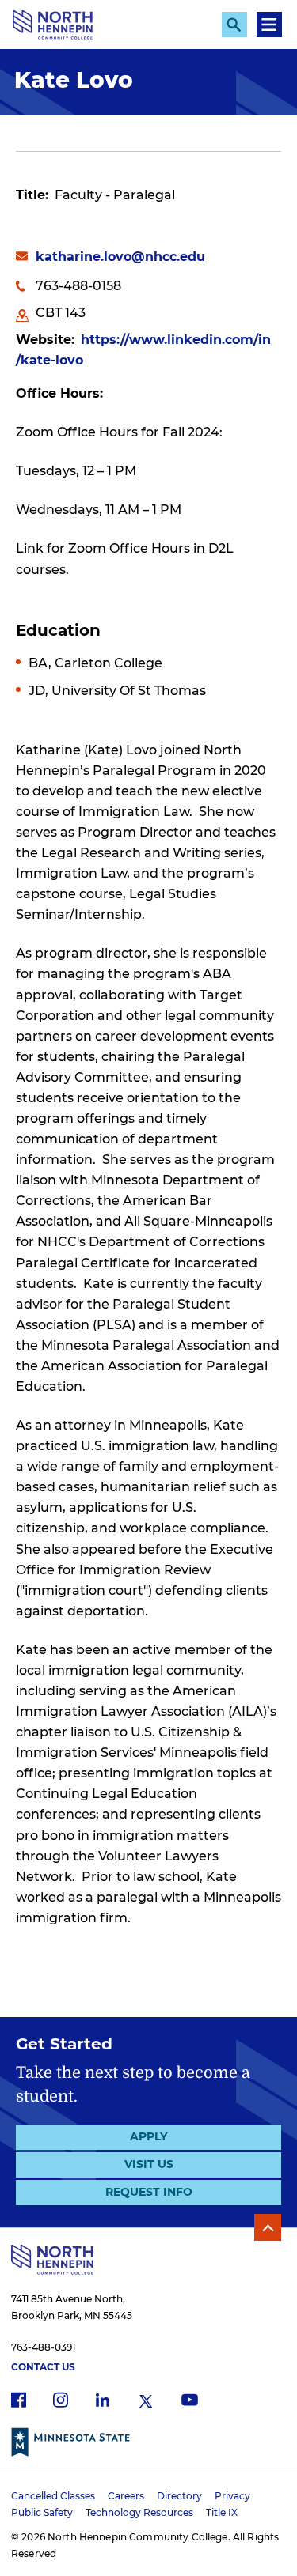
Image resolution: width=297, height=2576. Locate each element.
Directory (179, 2496)
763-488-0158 (78, 286)
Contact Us (43, 2367)
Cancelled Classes (53, 2496)
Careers (126, 2496)
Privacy (232, 2496)
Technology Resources (139, 2512)
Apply (148, 2136)
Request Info (149, 2192)
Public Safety (42, 2512)
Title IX (222, 2512)
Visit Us (149, 2164)
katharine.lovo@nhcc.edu (120, 257)
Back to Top (268, 2227)
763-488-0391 (43, 2347)
